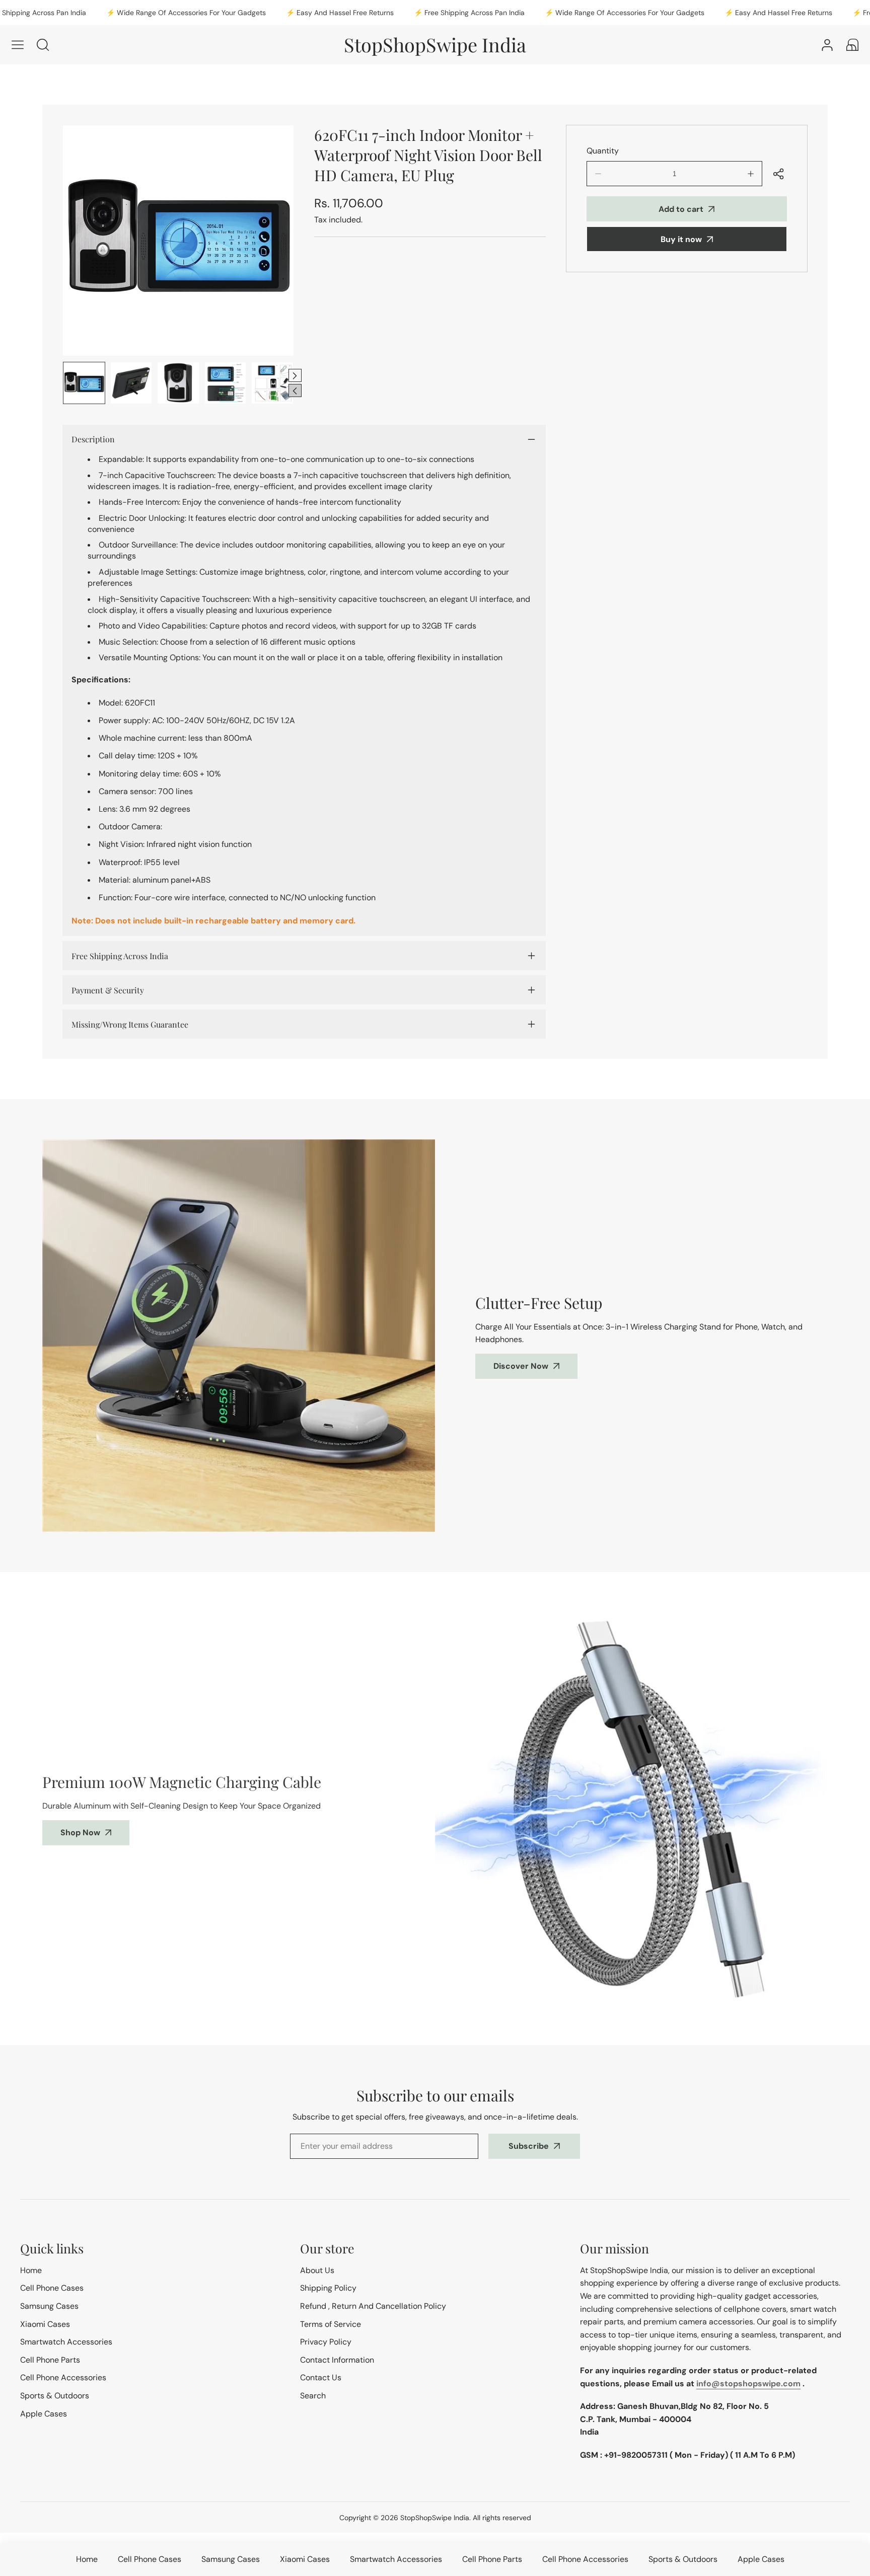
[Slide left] (295, 391)
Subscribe (529, 2146)
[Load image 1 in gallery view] (84, 383)
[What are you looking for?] (43, 45)
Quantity (603, 151)
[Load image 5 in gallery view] (272, 383)
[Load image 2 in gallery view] (131, 383)
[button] (852, 45)
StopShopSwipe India (435, 2518)
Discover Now (521, 1366)
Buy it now (681, 239)
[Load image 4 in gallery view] (226, 383)
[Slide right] (295, 375)
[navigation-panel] (18, 45)
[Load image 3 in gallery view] (178, 383)
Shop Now (80, 1832)
